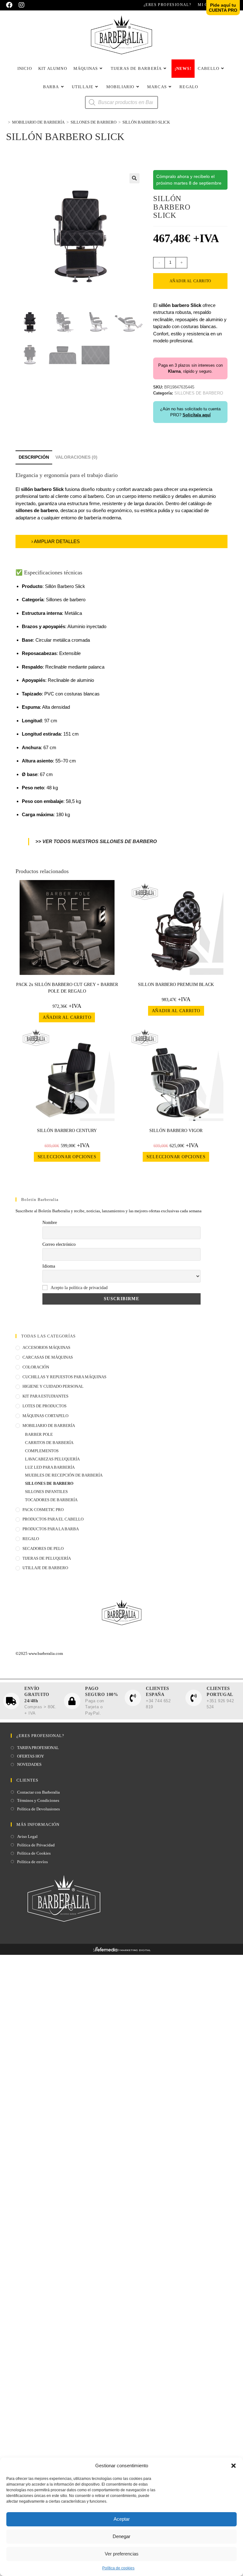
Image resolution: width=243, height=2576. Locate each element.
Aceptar (122, 2519)
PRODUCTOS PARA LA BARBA (51, 1529)
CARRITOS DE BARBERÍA (49, 1443)
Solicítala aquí (197, 415)
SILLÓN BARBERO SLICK (146, 122)
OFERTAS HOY (31, 1756)
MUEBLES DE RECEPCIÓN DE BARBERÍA (64, 1475)
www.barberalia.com (46, 1653)
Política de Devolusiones (38, 1809)
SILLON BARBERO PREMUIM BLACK (176, 985)
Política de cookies (118, 2568)
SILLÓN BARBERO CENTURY (67, 1131)
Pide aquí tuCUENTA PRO (223, 8)
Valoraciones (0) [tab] (76, 457)
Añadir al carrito (190, 281)
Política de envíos (32, 1862)
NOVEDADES (29, 1764)
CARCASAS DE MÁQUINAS (48, 1357)
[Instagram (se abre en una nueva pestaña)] (22, 5)
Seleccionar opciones (67, 1157)
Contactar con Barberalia (38, 1792)
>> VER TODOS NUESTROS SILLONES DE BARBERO (96, 841)
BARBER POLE (39, 1434)
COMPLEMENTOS (42, 1451)
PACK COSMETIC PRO (43, 1510)
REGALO (31, 1539)
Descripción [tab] (34, 457)
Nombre (50, 1223)
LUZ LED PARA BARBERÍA (50, 1467)
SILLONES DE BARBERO (49, 1483)
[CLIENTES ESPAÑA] (133, 1698)
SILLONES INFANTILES (46, 1492)
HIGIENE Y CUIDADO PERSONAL (53, 1386)
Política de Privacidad (36, 1845)
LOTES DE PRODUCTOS (44, 1406)
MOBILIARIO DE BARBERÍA (49, 1426)
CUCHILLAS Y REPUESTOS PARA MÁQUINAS (64, 1377)
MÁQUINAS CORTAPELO (45, 1416)
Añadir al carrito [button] (67, 1017)
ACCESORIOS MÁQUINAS (46, 1347)
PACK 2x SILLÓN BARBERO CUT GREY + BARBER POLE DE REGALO (67, 988)
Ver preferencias (122, 2554)
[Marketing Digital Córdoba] (122, 1951)
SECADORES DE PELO (43, 1548)
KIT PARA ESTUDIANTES (45, 1396)
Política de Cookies (34, 1853)
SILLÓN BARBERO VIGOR (176, 1131)
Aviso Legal (27, 1836)
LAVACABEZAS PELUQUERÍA (52, 1459)
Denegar (121, 2536)
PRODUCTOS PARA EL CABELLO (53, 1519)
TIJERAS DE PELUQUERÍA (47, 1558)
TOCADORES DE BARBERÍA (51, 1500)
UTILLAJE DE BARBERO (45, 1568)
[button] (234, 2466)
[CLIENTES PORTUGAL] (194, 1698)
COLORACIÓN (36, 1367)
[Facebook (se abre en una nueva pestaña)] (11, 5)
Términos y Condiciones (38, 1800)
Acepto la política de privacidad (79, 1288)
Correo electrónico (59, 1244)
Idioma (49, 1266)
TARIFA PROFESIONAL (38, 1748)
